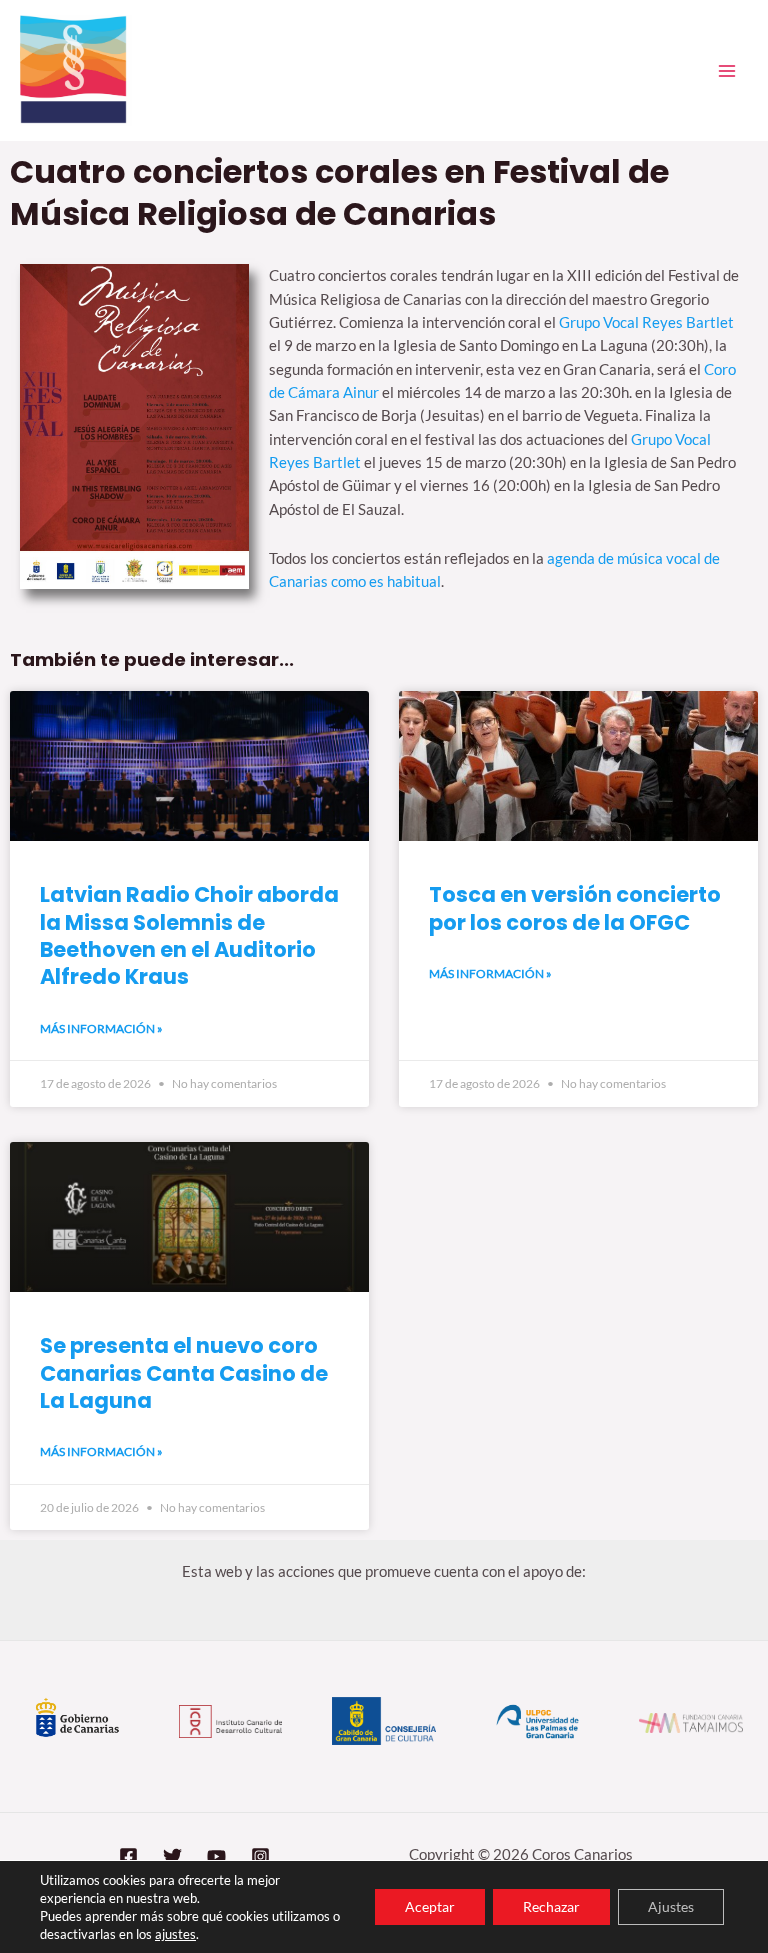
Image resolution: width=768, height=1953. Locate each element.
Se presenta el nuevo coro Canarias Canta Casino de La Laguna (184, 1373)
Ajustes (671, 1906)
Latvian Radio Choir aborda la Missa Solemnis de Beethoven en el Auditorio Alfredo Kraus (189, 935)
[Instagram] (260, 1856)
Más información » (101, 1028)
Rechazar (551, 1906)
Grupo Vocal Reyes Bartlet (646, 322)
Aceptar (430, 1906)
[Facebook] (128, 1856)
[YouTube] (216, 1856)
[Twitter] (172, 1856)
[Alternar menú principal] (727, 71)
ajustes (175, 1934)
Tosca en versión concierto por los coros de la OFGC (575, 908)
